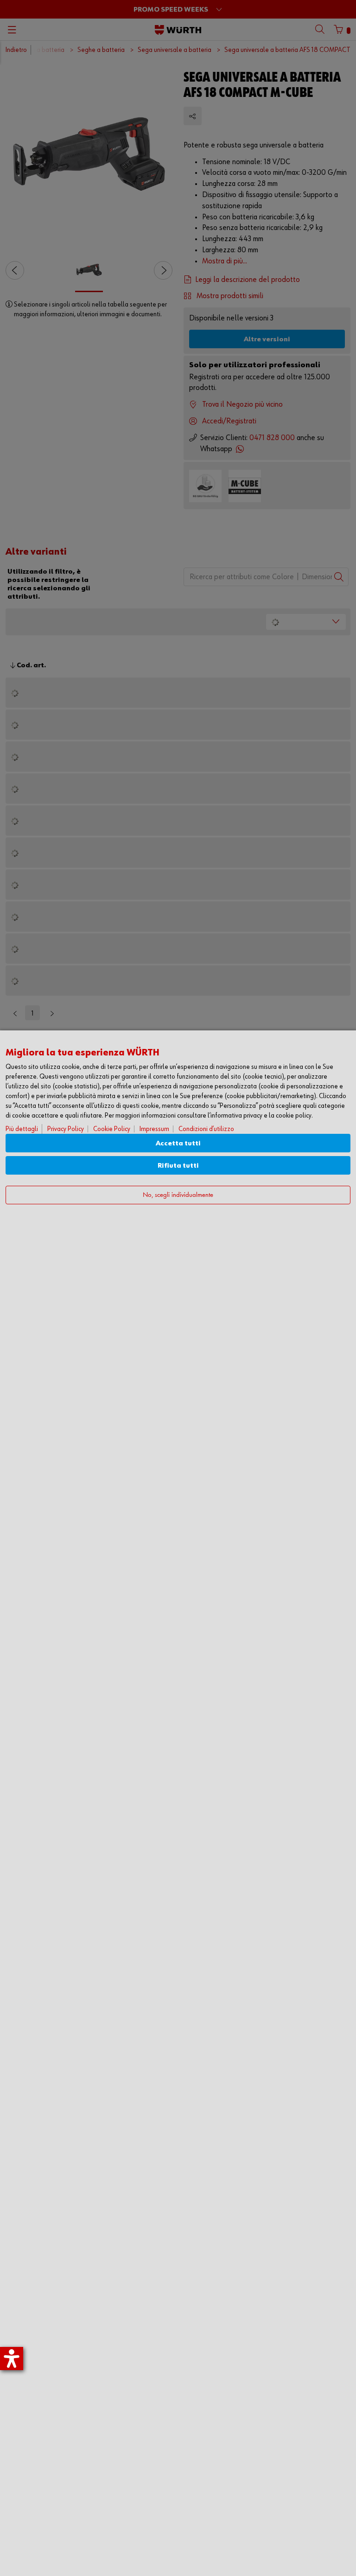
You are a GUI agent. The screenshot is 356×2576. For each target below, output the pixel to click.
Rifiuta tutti (178, 1166)
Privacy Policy (66, 1129)
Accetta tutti (178, 1143)
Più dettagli (22, 1129)
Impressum (154, 1129)
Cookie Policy (112, 1129)
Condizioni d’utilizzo (206, 1129)
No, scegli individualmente (178, 1195)
